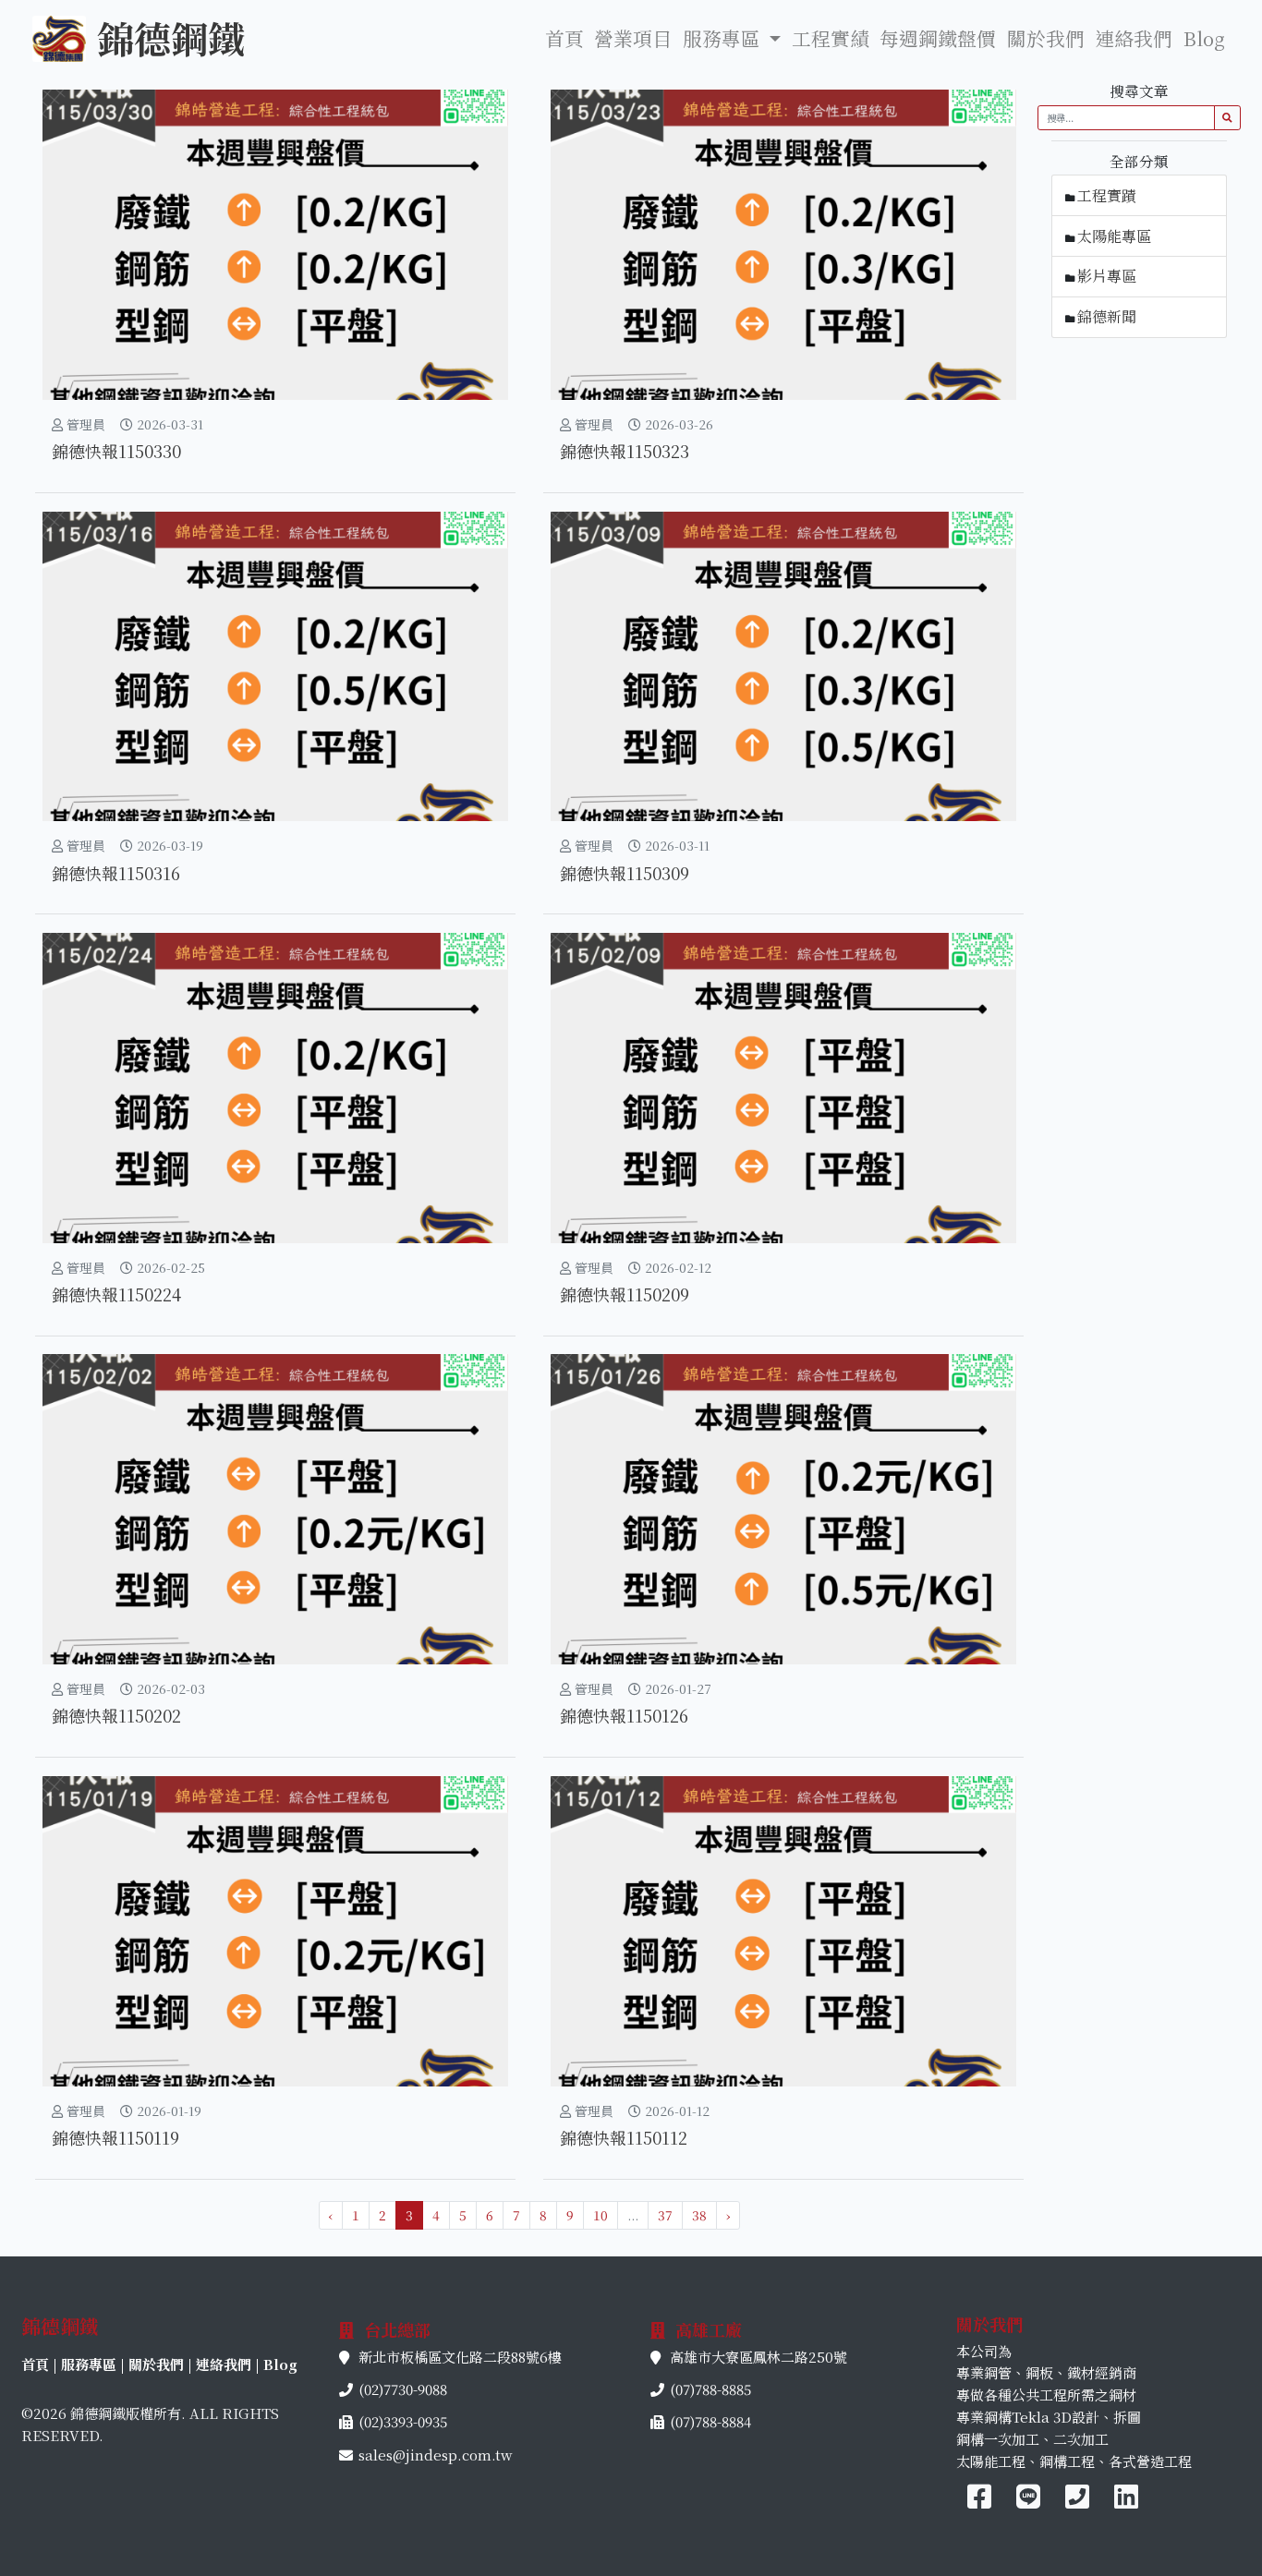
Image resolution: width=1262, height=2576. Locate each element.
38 (699, 2215)
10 (601, 2215)
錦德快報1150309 (625, 873)
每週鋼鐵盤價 (938, 38)
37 (665, 2215)
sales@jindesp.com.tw (435, 2455)
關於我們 (1046, 38)
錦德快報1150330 (116, 451)
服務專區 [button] (724, 38)
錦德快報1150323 (625, 451)
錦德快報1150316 (116, 873)
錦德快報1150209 (625, 1294)
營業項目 (633, 38)
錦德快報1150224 (116, 1294)
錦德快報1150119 (115, 2137)
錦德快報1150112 (624, 2137)
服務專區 (89, 2364)
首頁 (564, 38)
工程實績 (831, 38)
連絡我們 (1134, 38)
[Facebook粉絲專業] (979, 2501)
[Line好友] (1031, 2501)
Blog (1204, 38)
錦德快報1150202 (116, 1715)
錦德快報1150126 (624, 1715)
